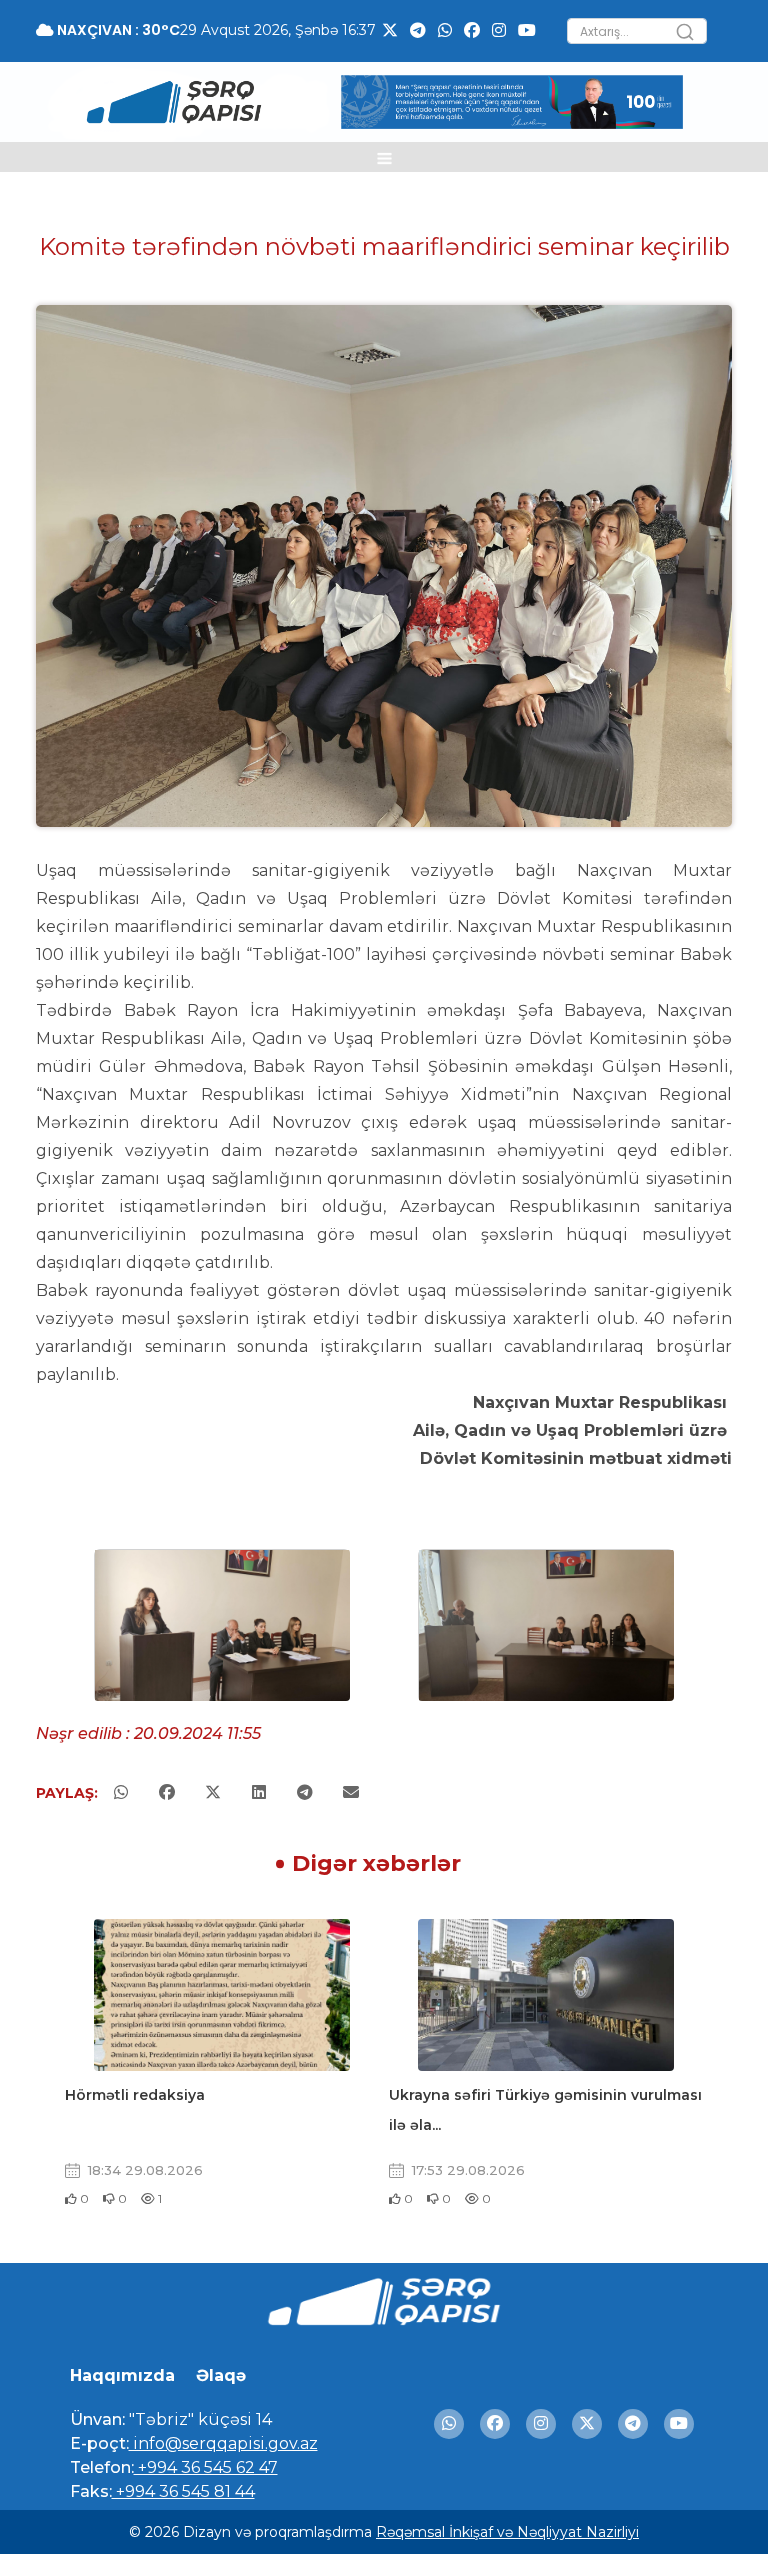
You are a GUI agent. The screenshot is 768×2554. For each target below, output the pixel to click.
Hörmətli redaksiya (135, 2095)
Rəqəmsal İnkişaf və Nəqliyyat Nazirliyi (507, 2532)
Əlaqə (221, 2375)
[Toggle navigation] (384, 157)
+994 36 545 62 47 (206, 2467)
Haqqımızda (122, 2375)
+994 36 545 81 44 (183, 2491)
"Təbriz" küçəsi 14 (198, 2419)
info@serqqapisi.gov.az (223, 2443)
